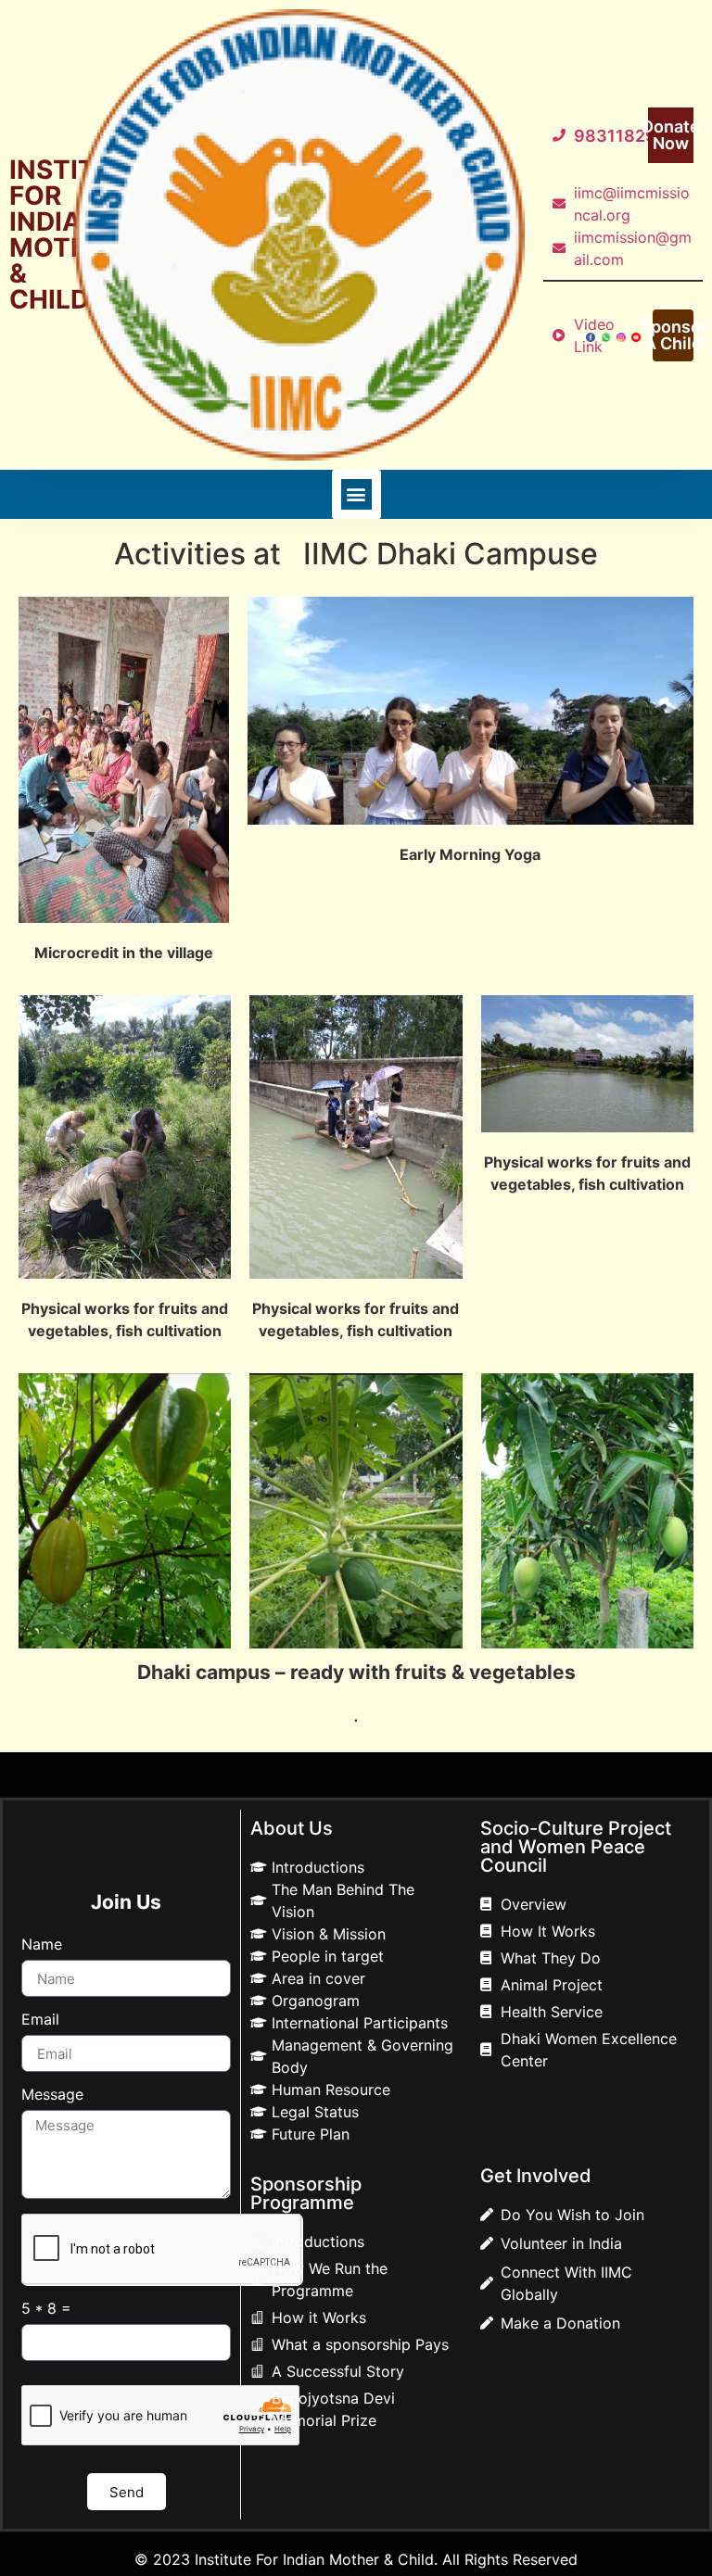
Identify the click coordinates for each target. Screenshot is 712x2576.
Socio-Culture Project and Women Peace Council (576, 1847)
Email (40, 2020)
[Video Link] (563, 335)
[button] (356, 494)
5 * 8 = (46, 2309)
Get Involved (536, 2176)
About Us (292, 1828)
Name (42, 1945)
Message (52, 2095)
